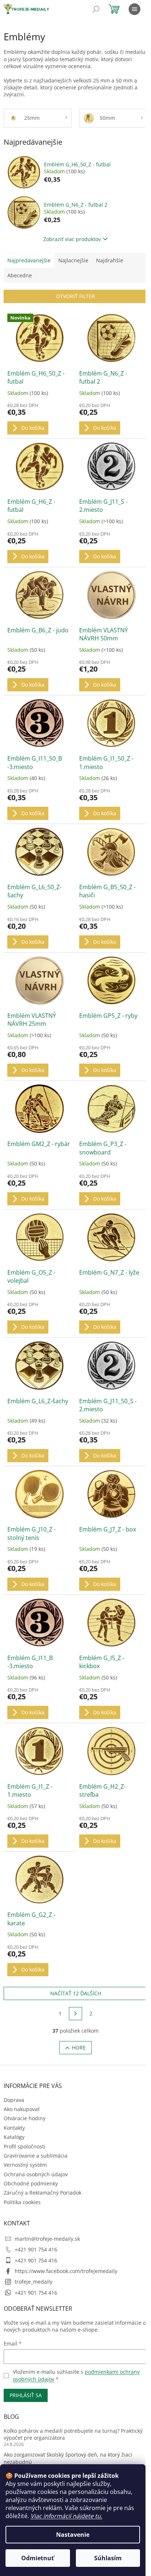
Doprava (14, 2100)
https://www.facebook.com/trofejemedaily (66, 2271)
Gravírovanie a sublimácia (36, 2156)
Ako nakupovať (22, 2109)
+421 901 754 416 (36, 2249)
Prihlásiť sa (26, 2395)
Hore (79, 2048)
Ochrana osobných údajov (36, 2174)
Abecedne (20, 275)
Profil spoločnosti (25, 2146)
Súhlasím (108, 2558)
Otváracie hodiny (25, 2118)
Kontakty (14, 2128)
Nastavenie (73, 2535)
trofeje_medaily (34, 2282)
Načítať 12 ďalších (76, 1993)
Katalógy (14, 2137)
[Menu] (135, 9)
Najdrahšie (110, 260)
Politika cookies (22, 2202)
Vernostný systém (25, 2165)
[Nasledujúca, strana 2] (75, 2014)
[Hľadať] (96, 9)
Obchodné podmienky (31, 2183)
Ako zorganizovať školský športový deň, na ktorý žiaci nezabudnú (68, 2458)
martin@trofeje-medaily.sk (47, 2239)
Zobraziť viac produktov (72, 239)
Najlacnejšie (73, 260)
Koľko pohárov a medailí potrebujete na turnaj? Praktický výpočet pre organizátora (73, 2434)
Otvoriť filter (75, 296)
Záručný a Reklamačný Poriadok (43, 2193)
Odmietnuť (38, 2558)
